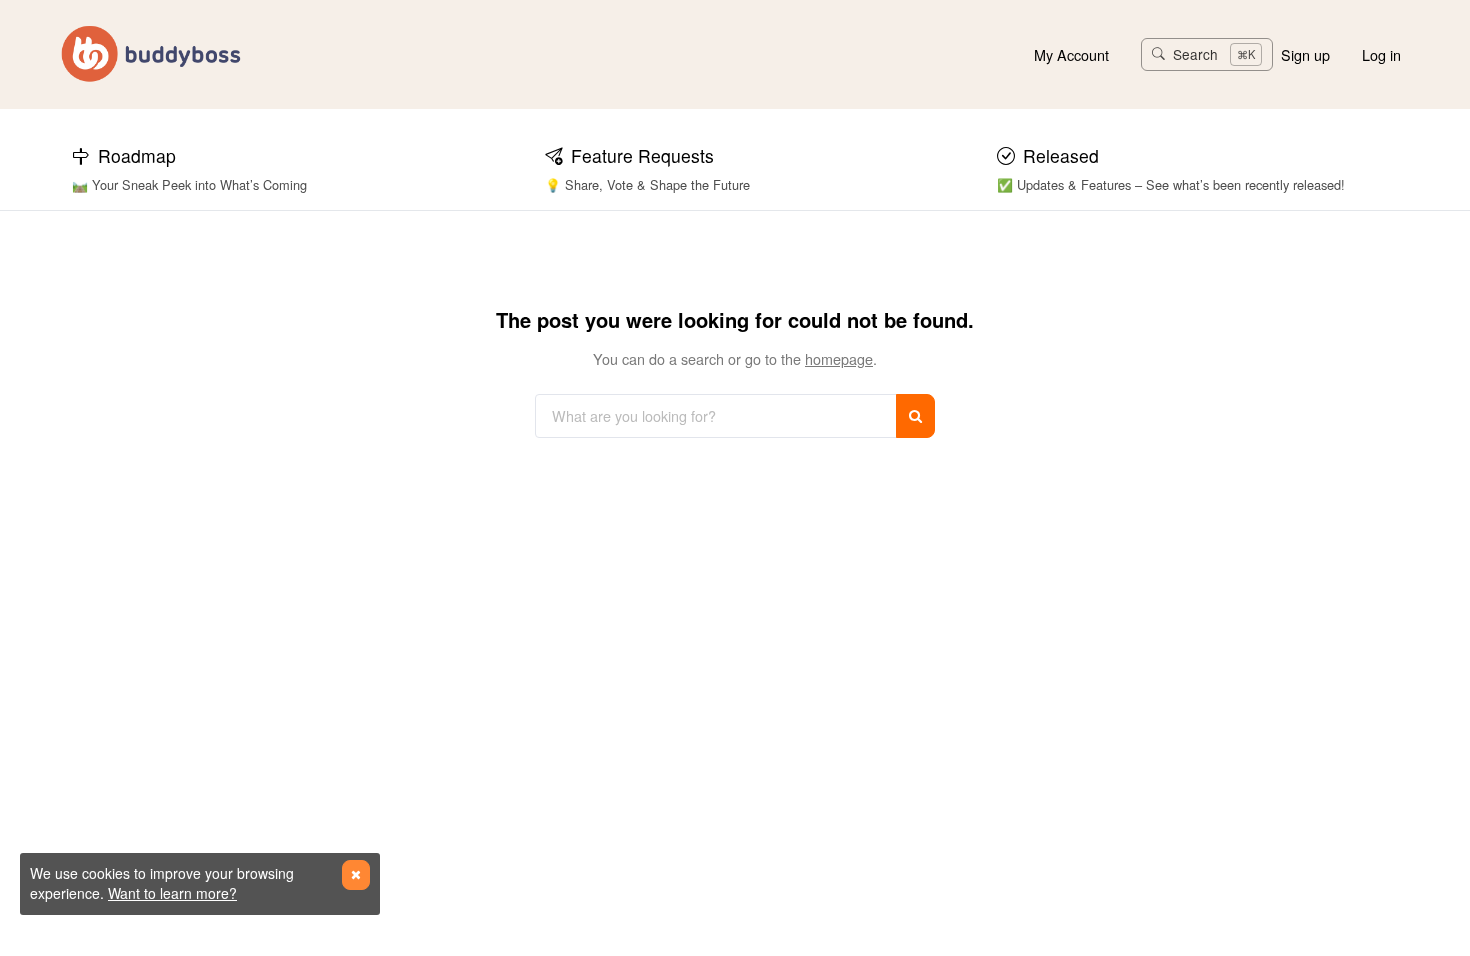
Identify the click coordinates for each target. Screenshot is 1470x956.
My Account (1071, 54)
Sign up (1305, 54)
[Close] (356, 875)
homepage (839, 358)
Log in (1381, 54)
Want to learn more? (172, 893)
